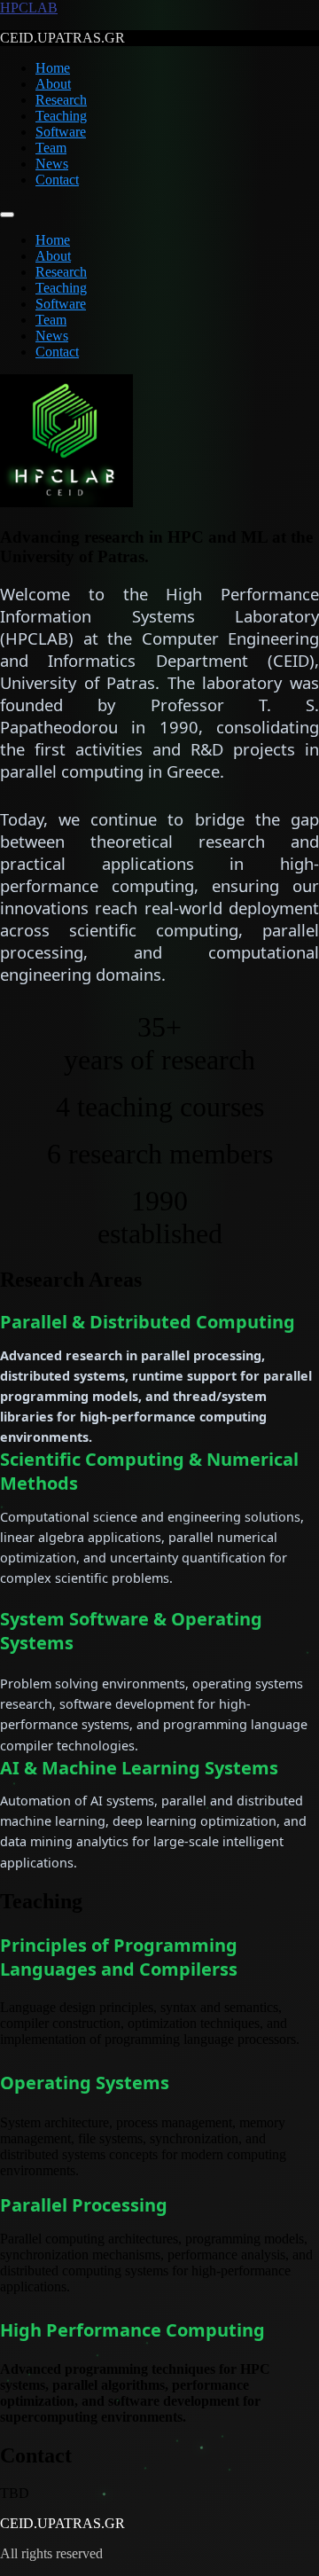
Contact (57, 180)
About (53, 84)
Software (61, 132)
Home (53, 68)
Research (61, 100)
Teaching (61, 116)
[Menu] (7, 215)
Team (51, 148)
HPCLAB (29, 8)
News (52, 164)
